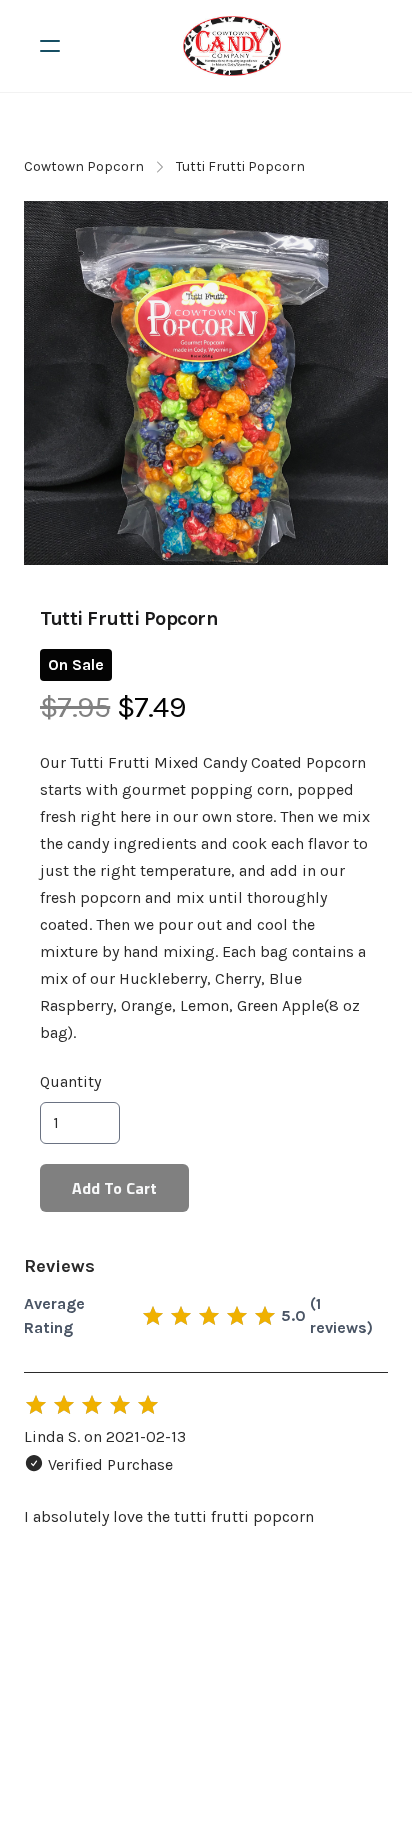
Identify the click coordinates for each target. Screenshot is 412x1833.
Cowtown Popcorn (84, 166)
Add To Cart (114, 1188)
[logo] (232, 46)
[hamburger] (50, 46)
